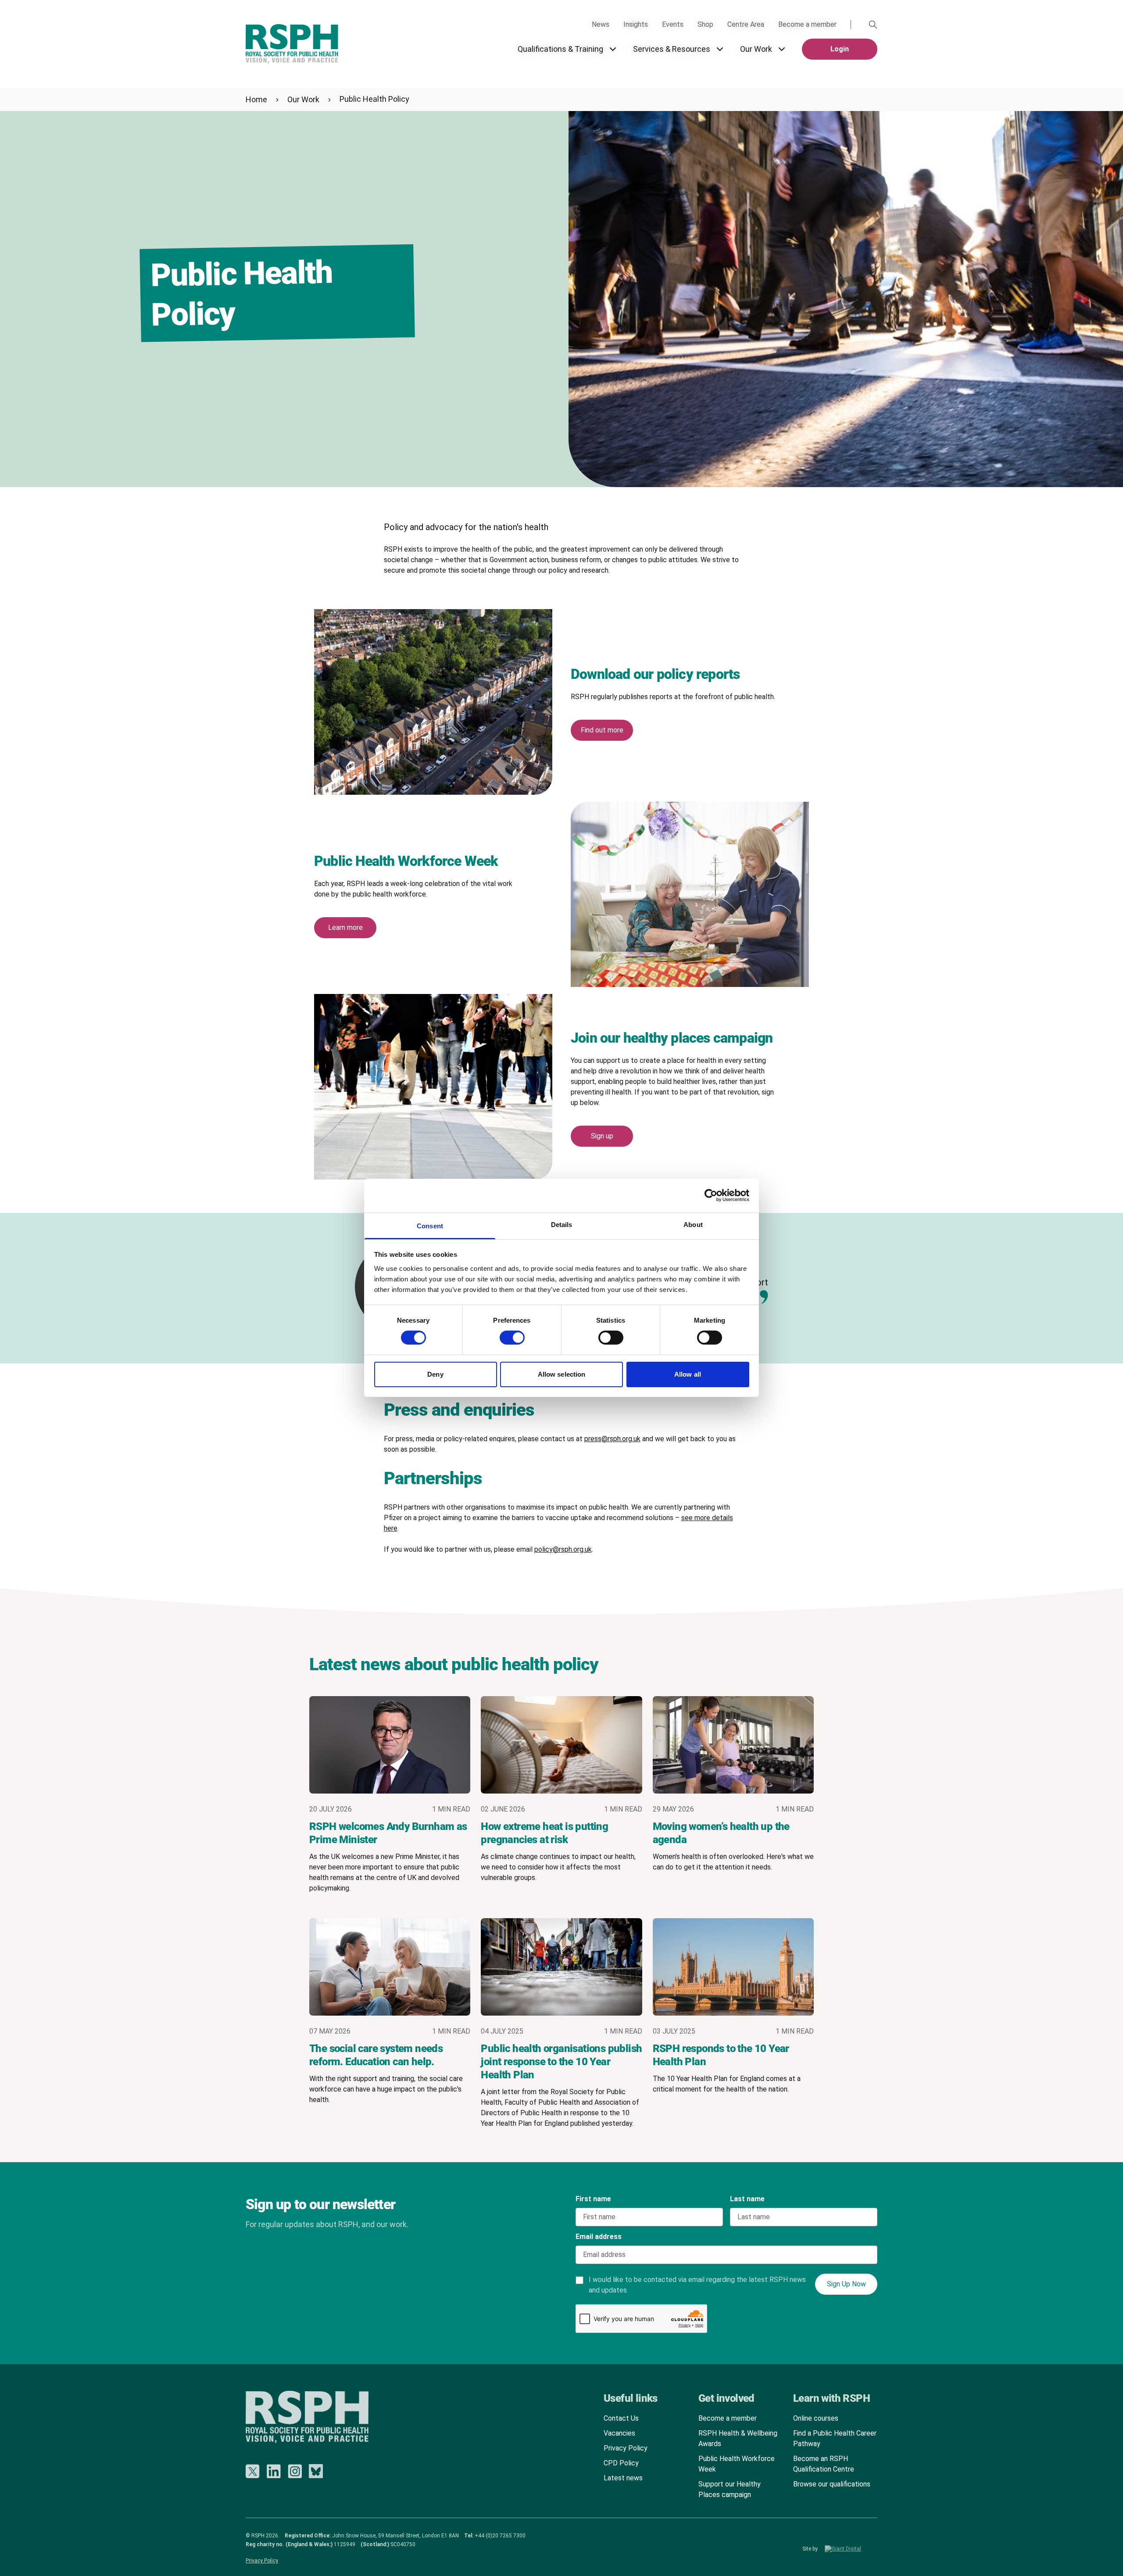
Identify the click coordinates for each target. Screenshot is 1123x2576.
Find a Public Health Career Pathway (835, 2438)
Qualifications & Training (560, 49)
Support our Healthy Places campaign (730, 2489)
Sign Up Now (846, 2284)
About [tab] (693, 1225)
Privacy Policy (626, 2448)
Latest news (623, 2478)
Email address (599, 2237)
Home (256, 99)
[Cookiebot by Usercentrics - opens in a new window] (711, 1195)
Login (840, 49)
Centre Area (746, 24)
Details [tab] (562, 1225)
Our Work (756, 49)
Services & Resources (672, 49)
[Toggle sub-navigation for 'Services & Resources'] (720, 49)
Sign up (602, 1136)
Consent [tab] (430, 1226)
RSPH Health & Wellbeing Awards (738, 2438)
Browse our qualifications (832, 2484)
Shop (705, 24)
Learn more (345, 927)
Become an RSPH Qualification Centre (824, 2464)
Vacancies (619, 2433)
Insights (636, 24)
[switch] (504, 1335)
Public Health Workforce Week (737, 2464)
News (601, 24)
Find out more (602, 730)
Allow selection (562, 1374)
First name (593, 2199)
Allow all (688, 1374)
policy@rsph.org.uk (563, 1549)
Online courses (816, 2418)
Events (673, 24)
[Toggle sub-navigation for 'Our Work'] (782, 49)
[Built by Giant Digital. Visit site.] (851, 2549)
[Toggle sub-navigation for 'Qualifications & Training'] (613, 49)
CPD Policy (621, 2463)
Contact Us (621, 2418)
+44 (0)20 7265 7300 (500, 2536)
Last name (747, 2199)
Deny (435, 1374)
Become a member (807, 24)
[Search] (873, 25)
